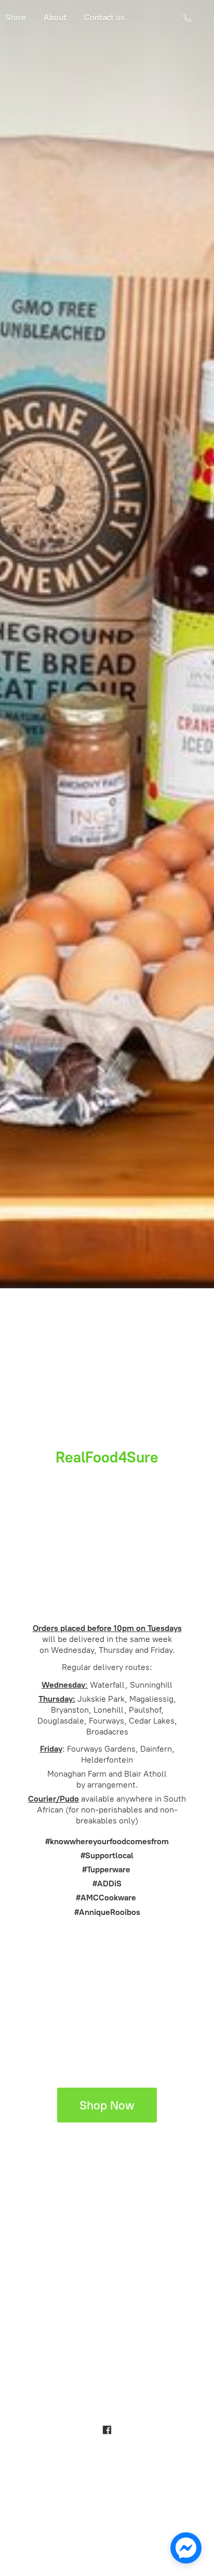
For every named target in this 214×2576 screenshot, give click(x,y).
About (55, 17)
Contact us (104, 17)
